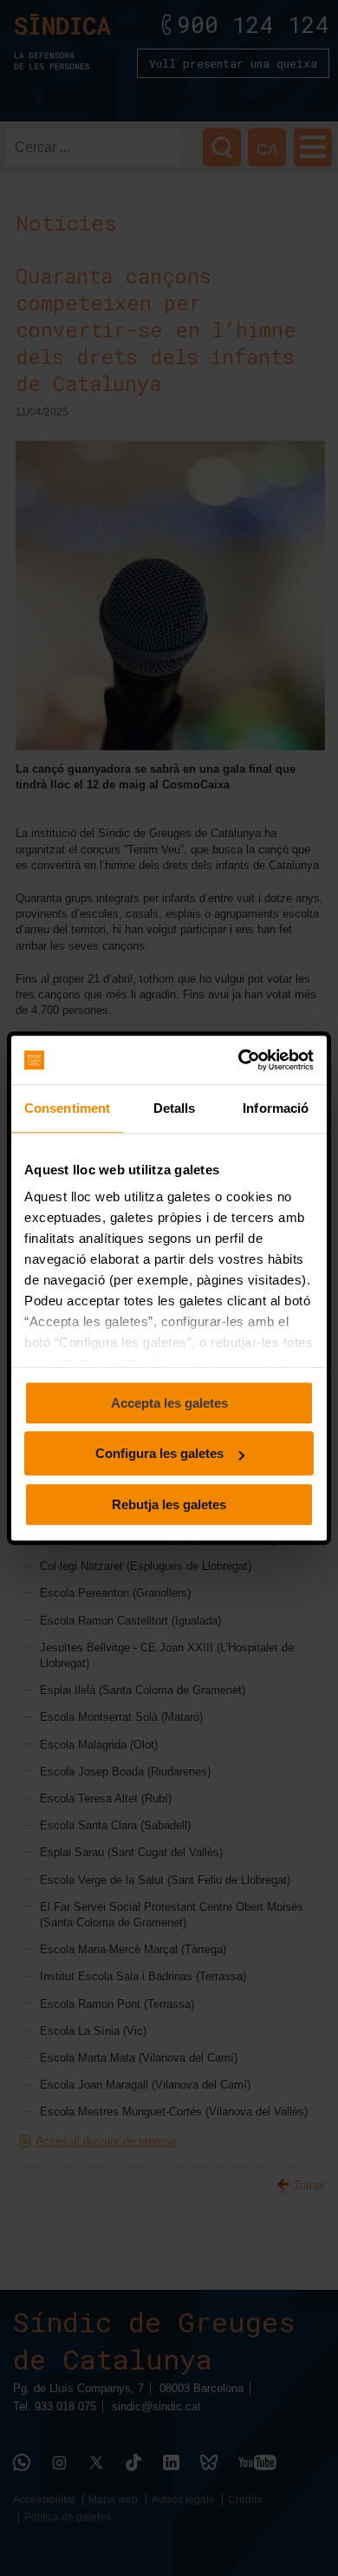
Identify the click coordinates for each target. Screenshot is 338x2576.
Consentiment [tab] (67, 1108)
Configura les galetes (159, 1453)
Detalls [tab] (175, 1108)
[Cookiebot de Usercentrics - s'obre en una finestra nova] (240, 1060)
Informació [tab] (276, 1108)
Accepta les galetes (169, 1403)
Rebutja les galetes (169, 1504)
